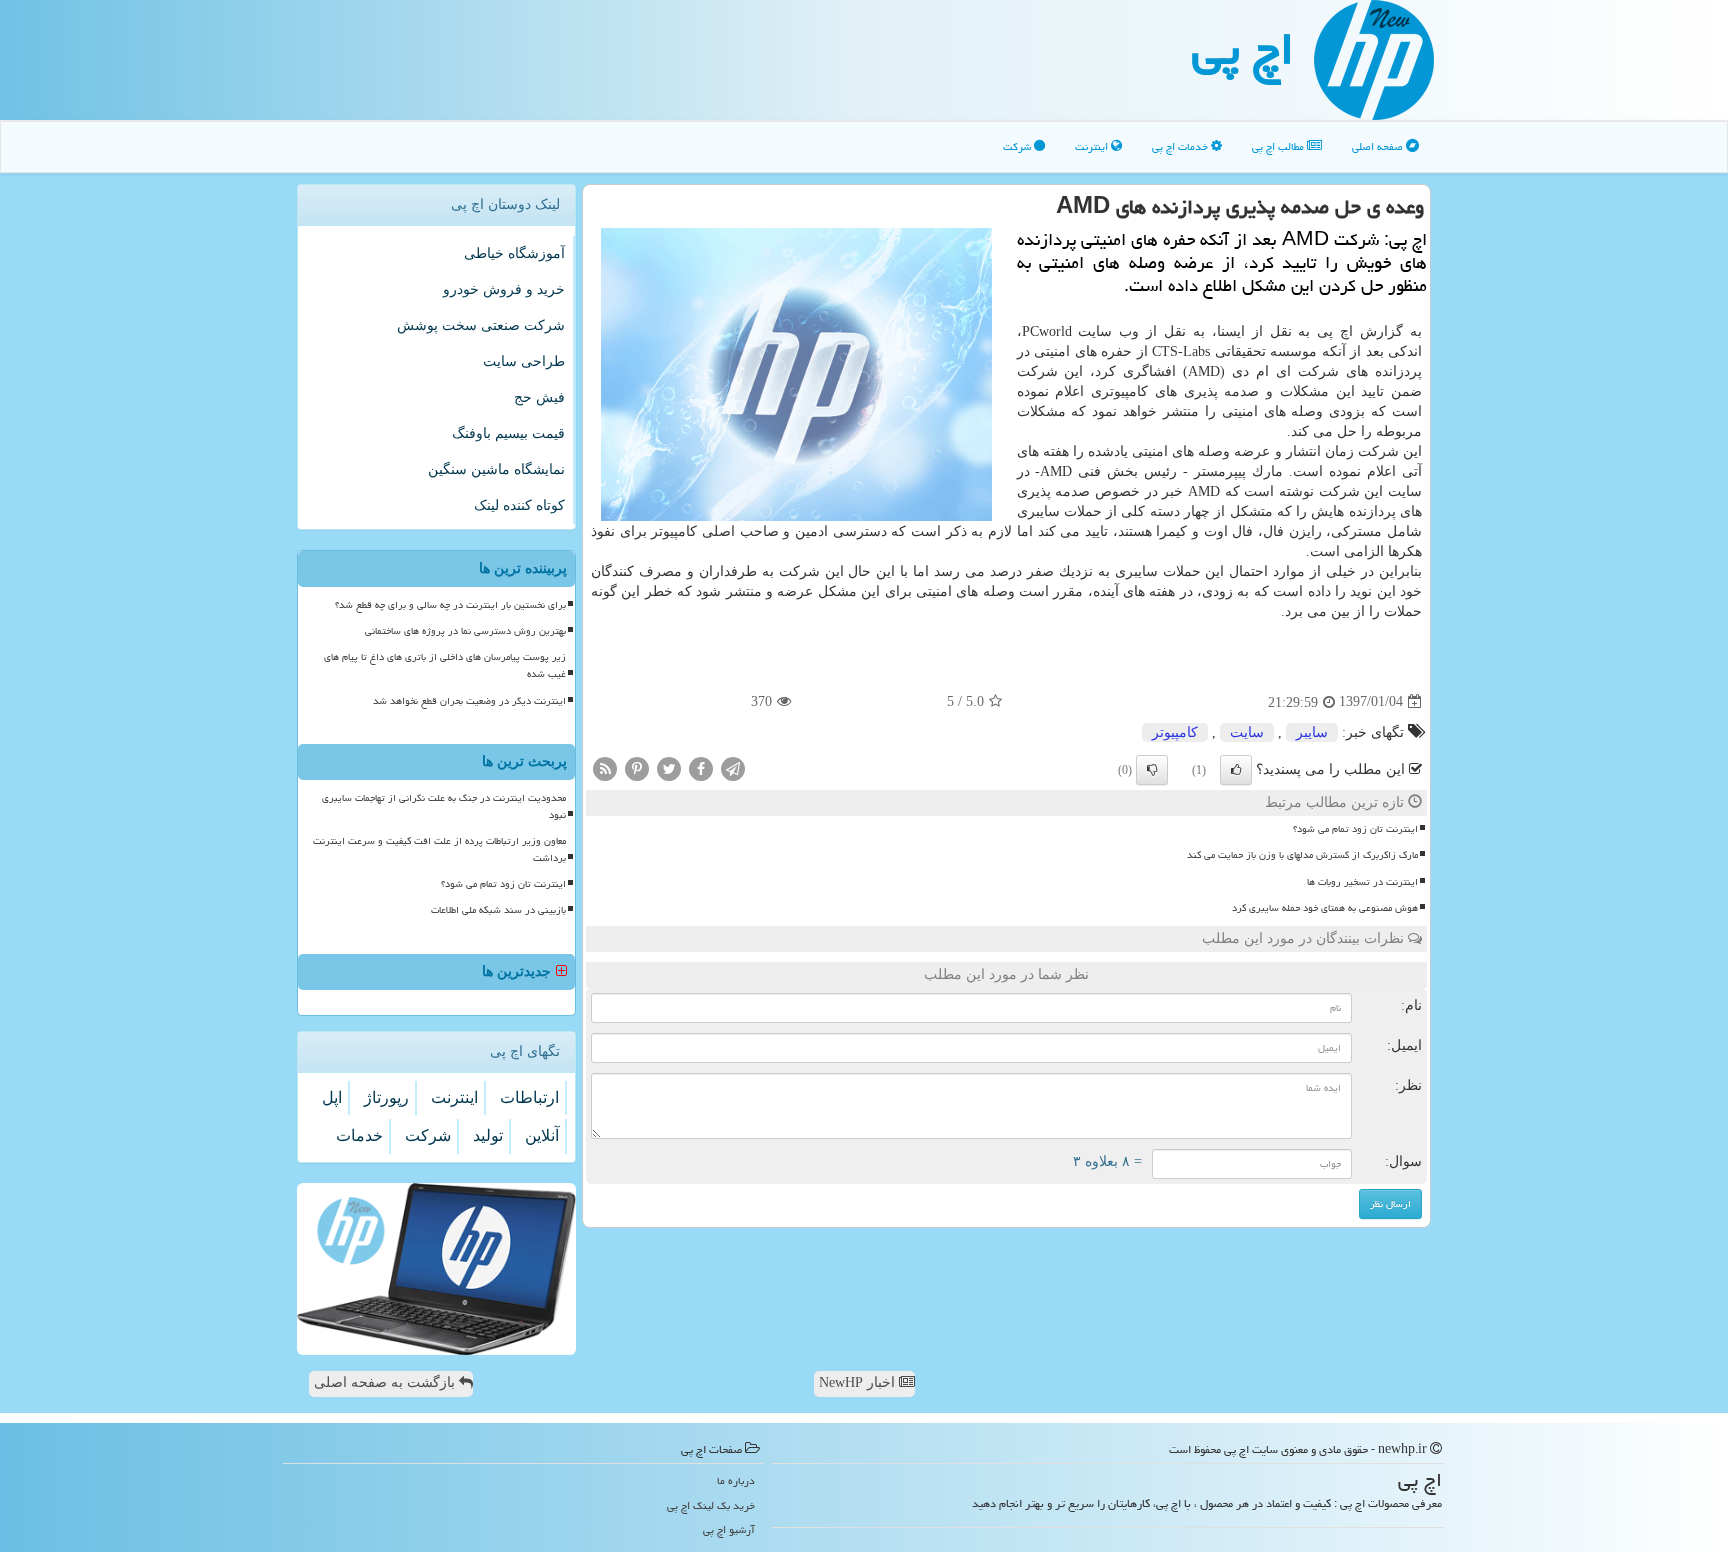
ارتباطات (529, 1097)
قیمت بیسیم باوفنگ (508, 433)
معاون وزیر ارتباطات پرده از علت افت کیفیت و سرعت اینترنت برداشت (439, 849)
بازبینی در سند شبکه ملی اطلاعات (498, 910)
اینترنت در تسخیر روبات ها (1362, 882)
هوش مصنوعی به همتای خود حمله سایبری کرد (1325, 908)
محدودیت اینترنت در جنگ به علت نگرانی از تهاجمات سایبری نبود (444, 806)
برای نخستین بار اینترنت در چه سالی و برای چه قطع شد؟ (450, 605)
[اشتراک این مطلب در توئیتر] (669, 767)
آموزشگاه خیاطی (514, 253)
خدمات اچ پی (1181, 146)
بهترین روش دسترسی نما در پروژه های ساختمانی (465, 631)
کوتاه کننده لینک (519, 505)
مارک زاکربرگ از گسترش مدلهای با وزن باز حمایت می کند (1302, 855)
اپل (332, 1097)
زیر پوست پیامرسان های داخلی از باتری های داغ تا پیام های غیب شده (445, 665)
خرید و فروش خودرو (504, 289)
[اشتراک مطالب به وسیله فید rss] (605, 767)
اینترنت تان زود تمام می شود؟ (1355, 829)
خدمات (359, 1135)
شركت (428, 1135)
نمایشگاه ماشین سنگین (496, 469)
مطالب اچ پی (1279, 146)
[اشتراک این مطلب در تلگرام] (733, 767)
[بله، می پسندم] (1236, 770)
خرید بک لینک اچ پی (711, 1505)
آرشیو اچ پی (729, 1529)
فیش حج (539, 397)
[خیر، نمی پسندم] (1152, 770)
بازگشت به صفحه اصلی (386, 1382)
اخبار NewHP (859, 1382)
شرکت (1018, 146)
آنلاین (542, 1135)
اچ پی (1243, 49)
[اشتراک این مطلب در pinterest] (637, 767)
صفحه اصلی (1379, 146)
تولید (488, 1135)
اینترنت (1093, 146)
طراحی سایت (524, 361)
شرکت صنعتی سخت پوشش (481, 325)
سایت (1247, 732)
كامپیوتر (1175, 732)
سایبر (1312, 732)
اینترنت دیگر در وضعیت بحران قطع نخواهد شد (469, 701)
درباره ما (736, 1480)
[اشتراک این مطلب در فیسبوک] (701, 767)
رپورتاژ (386, 1097)
